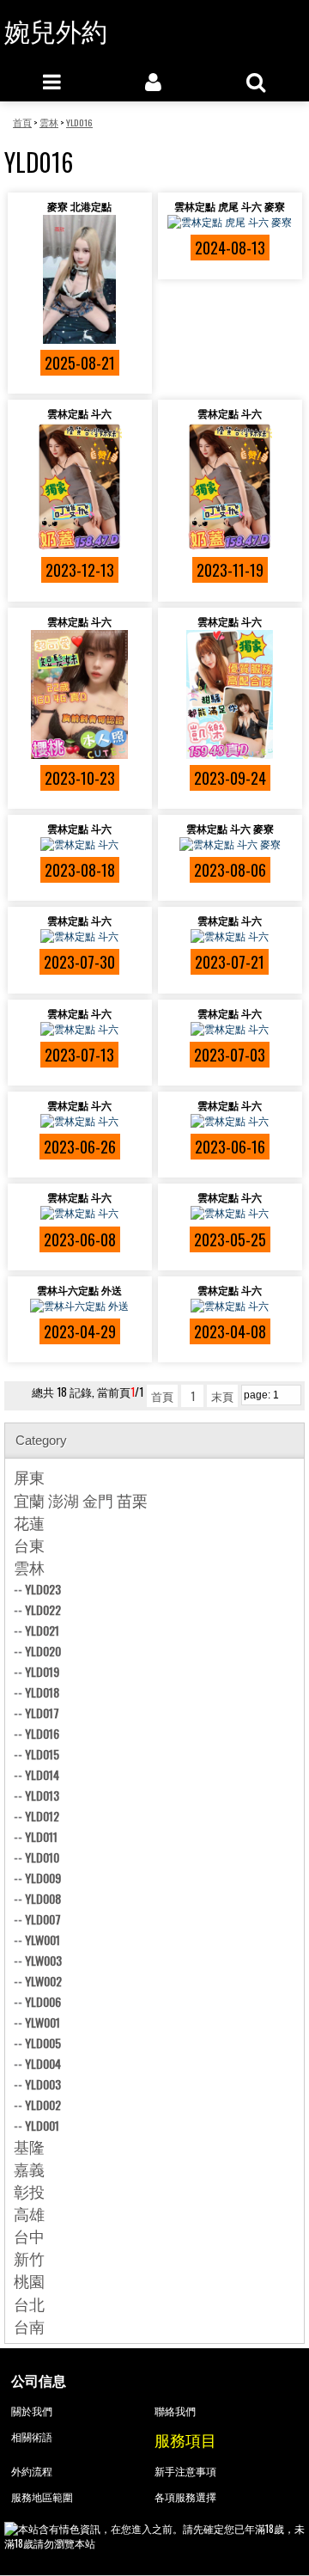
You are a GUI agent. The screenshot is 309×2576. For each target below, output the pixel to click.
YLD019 (42, 1671)
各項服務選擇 (185, 2496)
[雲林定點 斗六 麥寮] (230, 844)
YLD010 (42, 1857)
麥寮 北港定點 (79, 206)
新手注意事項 (185, 2471)
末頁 (222, 1396)
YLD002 (43, 2105)
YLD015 (42, 1754)
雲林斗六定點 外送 (79, 1290)
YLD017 (42, 1713)
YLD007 (43, 1919)
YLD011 (41, 1836)
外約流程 (32, 2471)
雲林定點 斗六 (79, 413)
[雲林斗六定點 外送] (80, 1306)
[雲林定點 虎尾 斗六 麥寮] (230, 222)
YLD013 (42, 1795)
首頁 (162, 1396)
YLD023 (43, 1589)
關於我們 (32, 2411)
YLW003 (43, 1960)
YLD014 (42, 1774)
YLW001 (42, 1940)
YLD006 (43, 2001)
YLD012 (42, 1816)
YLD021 (42, 1630)
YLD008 (43, 1898)
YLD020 (43, 1651)
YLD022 (43, 1609)
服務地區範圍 (42, 2496)
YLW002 (43, 1981)
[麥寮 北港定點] (80, 279)
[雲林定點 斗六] (80, 486)
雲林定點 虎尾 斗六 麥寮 (230, 206)
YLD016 (42, 1733)
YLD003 (43, 2084)
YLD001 (42, 2125)
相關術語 (32, 2436)
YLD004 (43, 2063)
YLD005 (43, 2043)
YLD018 (42, 1692)
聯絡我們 (175, 2411)
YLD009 (43, 1878)
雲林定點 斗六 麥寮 (230, 828)
